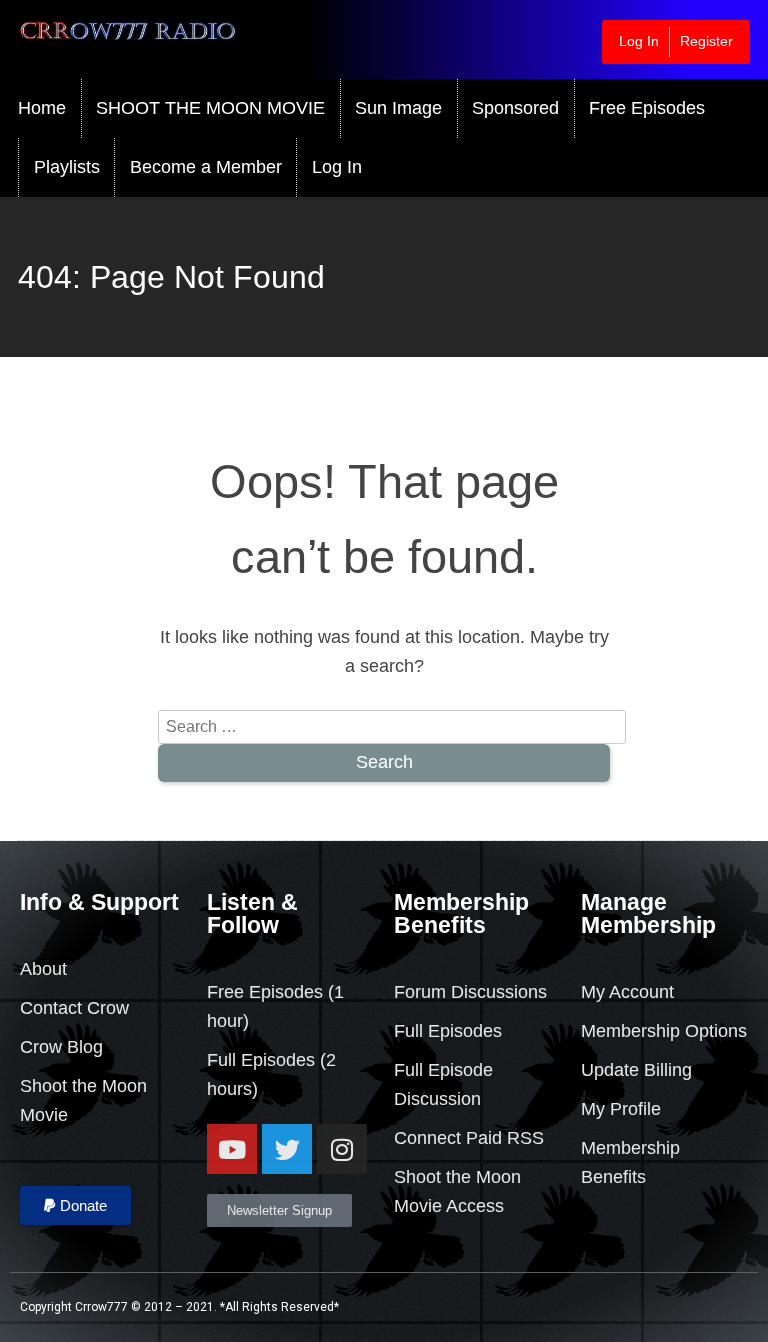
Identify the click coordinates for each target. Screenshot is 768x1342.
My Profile (621, 1109)
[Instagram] (342, 1149)
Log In (639, 41)
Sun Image (398, 108)
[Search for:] (392, 726)
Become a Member (206, 167)
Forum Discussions (470, 992)
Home (42, 108)
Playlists (67, 167)
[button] (75, 1205)
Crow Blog (61, 1047)
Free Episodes (647, 108)
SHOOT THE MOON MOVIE (210, 108)
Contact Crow (74, 1008)
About (43, 969)
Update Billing (636, 1070)
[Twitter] (287, 1149)
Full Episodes (261, 1060)
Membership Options (664, 1031)
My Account (627, 992)
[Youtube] (232, 1149)
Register (706, 41)
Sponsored (515, 108)
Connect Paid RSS (469, 1138)
